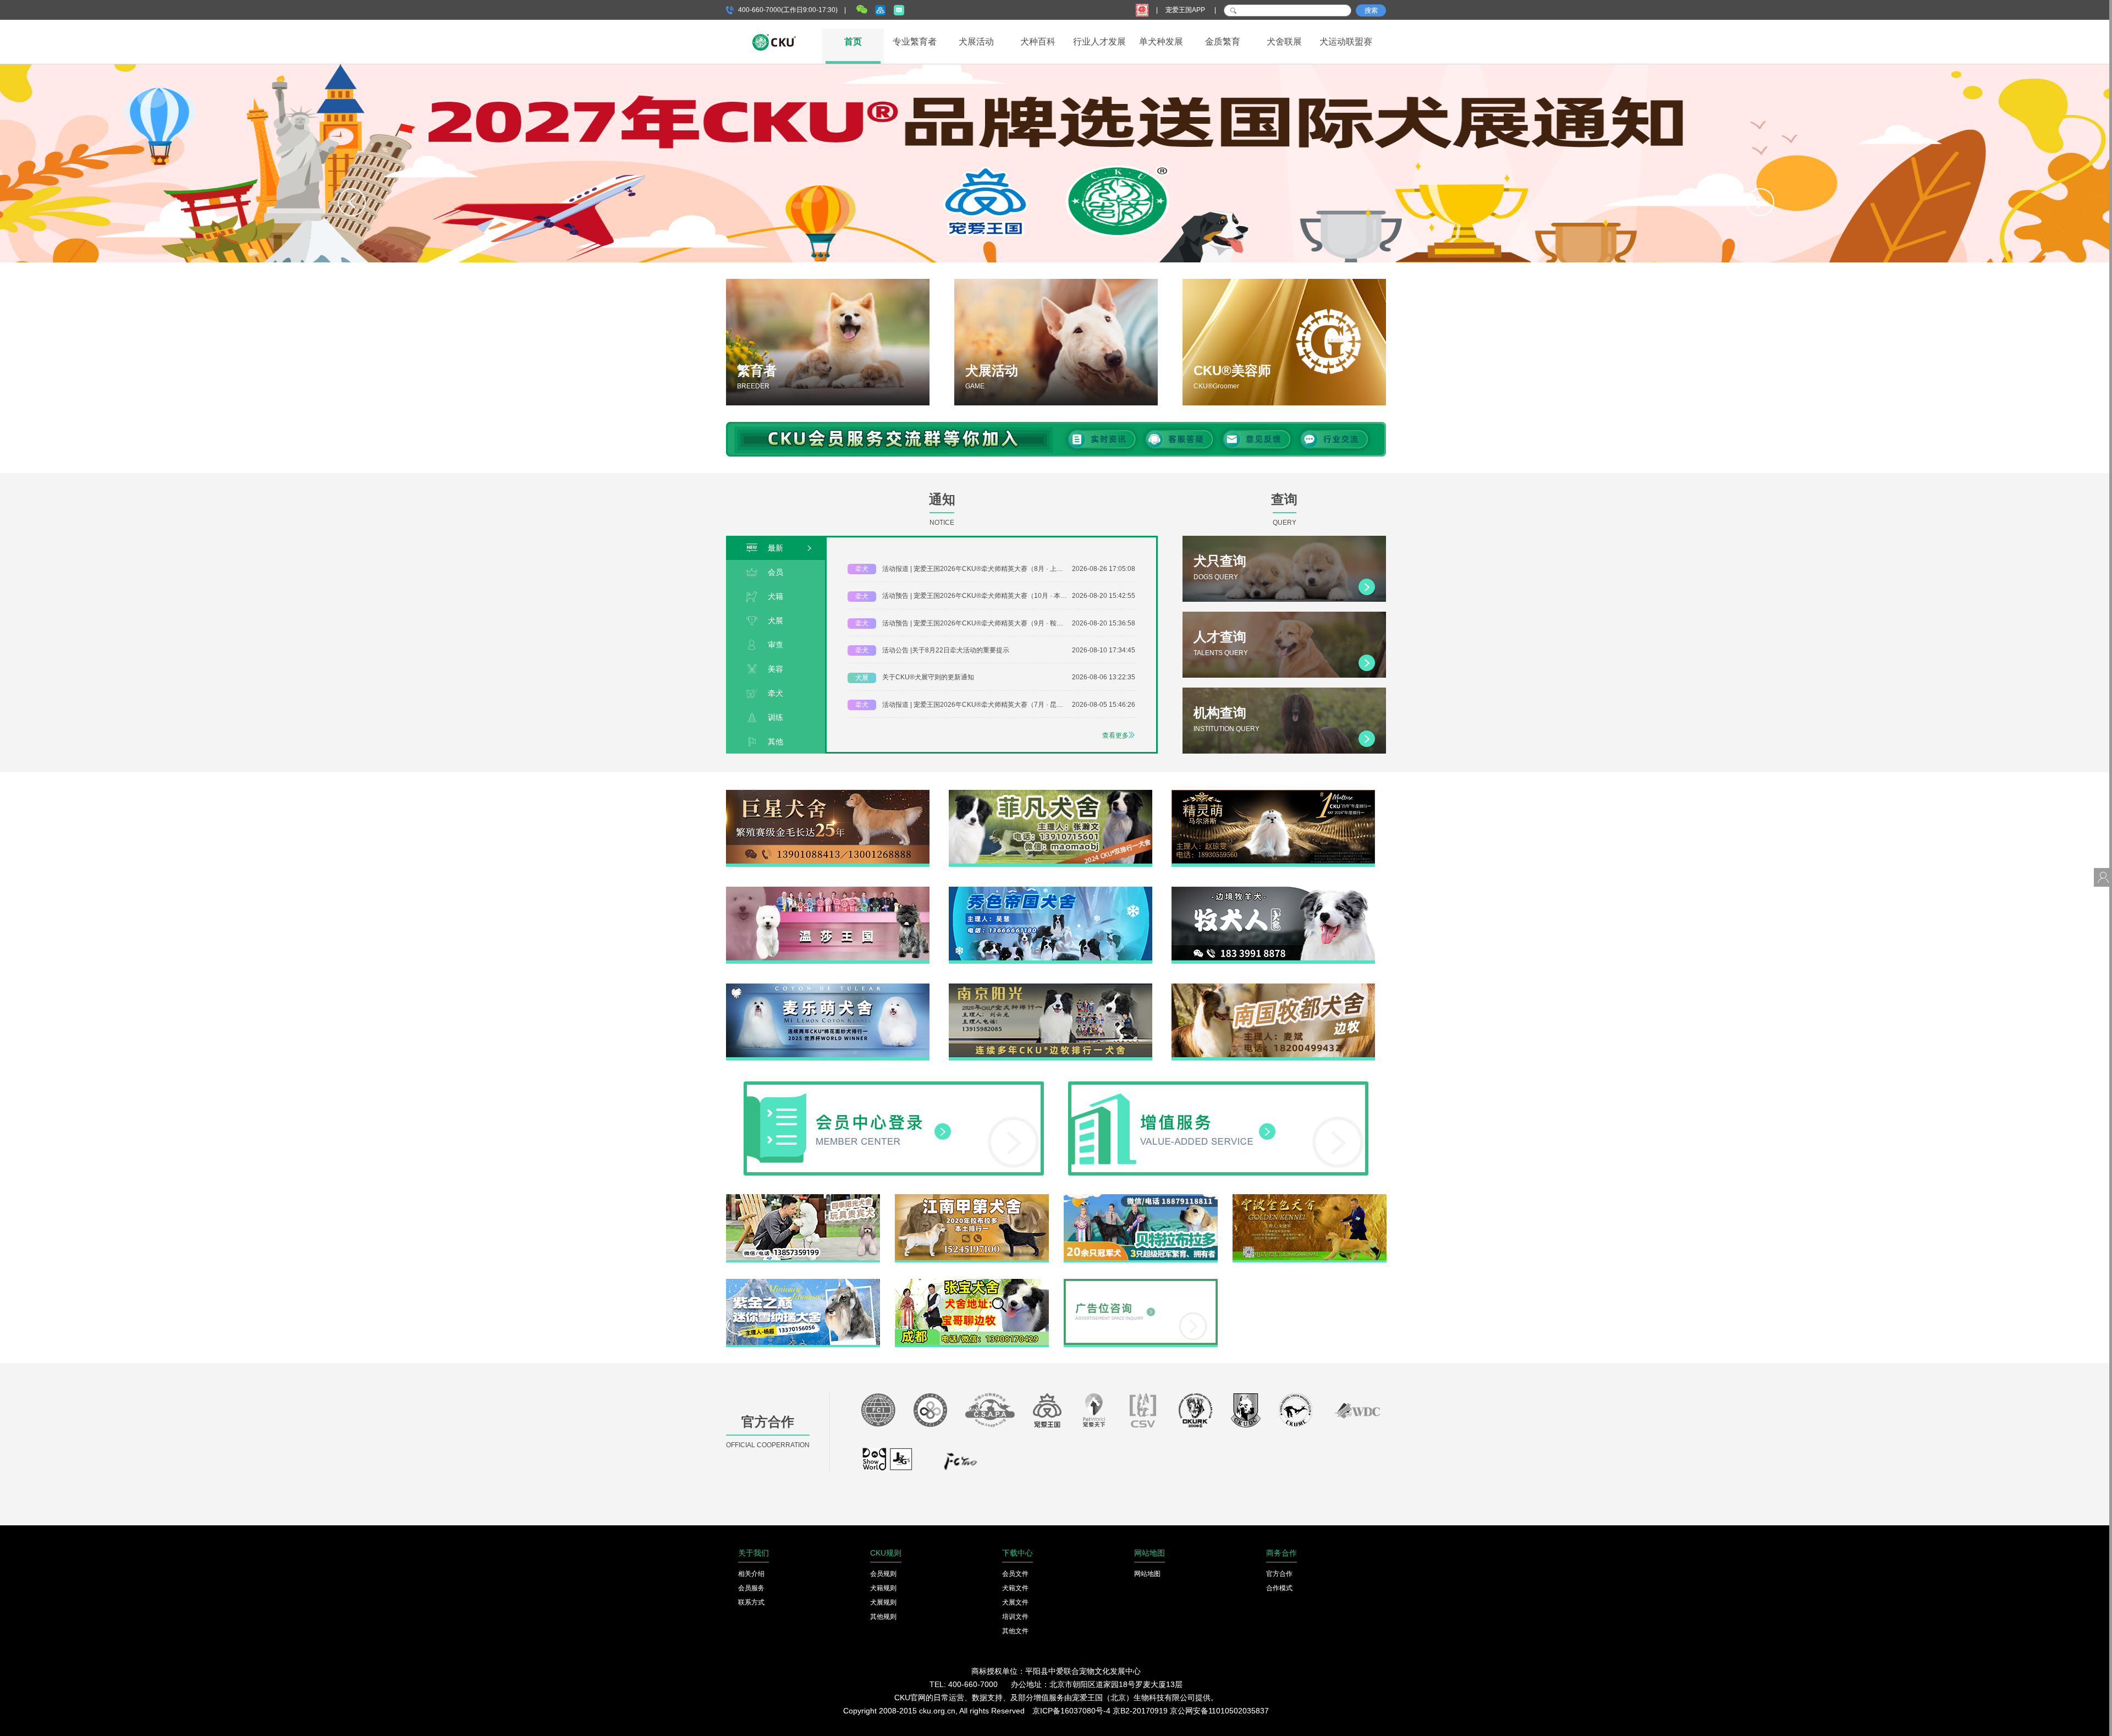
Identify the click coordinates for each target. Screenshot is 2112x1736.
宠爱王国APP (1186, 10)
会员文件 (1015, 1574)
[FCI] (878, 1413)
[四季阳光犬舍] (803, 1198)
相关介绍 (751, 1574)
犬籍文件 (1015, 1588)
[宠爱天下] (1094, 1413)
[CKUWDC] (1357, 1413)
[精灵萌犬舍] (1273, 794)
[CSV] (1143, 1413)
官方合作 (1279, 1574)
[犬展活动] (1056, 342)
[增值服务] (1218, 1085)
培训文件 (1015, 1617)
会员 (776, 572)
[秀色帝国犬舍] (1050, 891)
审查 (776, 645)
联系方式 (751, 1602)
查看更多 (1115, 735)
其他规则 (883, 1617)
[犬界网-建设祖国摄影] (888, 1464)
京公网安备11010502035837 (1219, 1711)
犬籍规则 (883, 1588)
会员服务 (751, 1588)
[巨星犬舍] (828, 794)
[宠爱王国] (1047, 1413)
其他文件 (1015, 1631)
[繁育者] (828, 342)
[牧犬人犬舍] (1273, 891)
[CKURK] (1196, 1413)
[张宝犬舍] (972, 1283)
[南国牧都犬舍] (1273, 987)
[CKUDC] (1246, 1413)
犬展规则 (883, 1602)
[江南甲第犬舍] (972, 1198)
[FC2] (960, 1464)
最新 (776, 548)
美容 (776, 669)
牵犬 (776, 693)
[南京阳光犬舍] (1050, 987)
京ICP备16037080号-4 (1071, 1711)
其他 (776, 741)
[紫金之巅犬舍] (803, 1283)
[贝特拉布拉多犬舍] (1141, 1198)
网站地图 (1147, 1574)
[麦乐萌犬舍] (828, 987)
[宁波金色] (1310, 1198)
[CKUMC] (1296, 1413)
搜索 (1371, 10)
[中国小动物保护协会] (990, 1413)
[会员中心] (894, 1085)
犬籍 (776, 596)
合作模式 (1279, 1588)
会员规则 (883, 1574)
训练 (776, 717)
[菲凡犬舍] (1050, 794)
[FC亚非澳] (930, 1413)
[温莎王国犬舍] (828, 891)
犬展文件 (1015, 1602)
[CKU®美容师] (1284, 342)
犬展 (776, 620)
